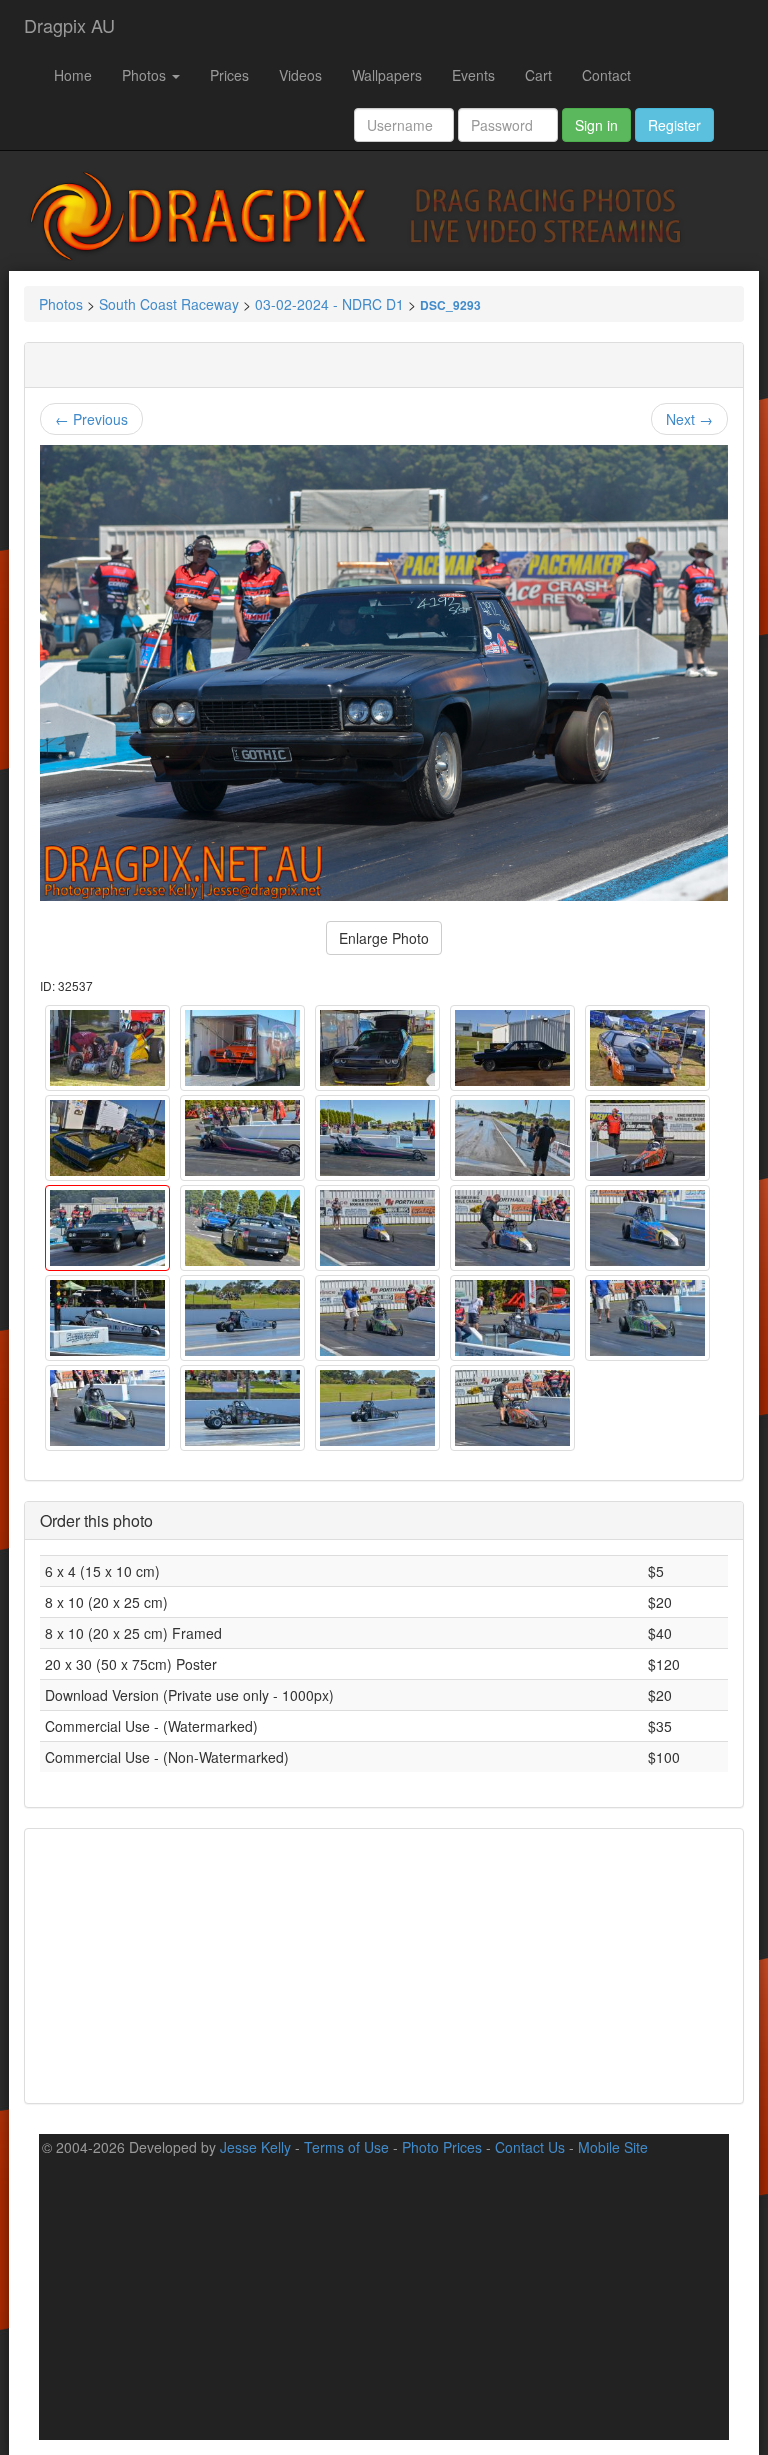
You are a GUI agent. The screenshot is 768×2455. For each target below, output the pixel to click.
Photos (146, 75)
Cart (538, 75)
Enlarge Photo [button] (384, 938)
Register (674, 125)
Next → (689, 419)
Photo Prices (442, 2147)
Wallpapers (387, 75)
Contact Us (530, 2147)
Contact (606, 75)
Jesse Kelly (255, 2147)
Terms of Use (346, 2147)
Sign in (596, 125)
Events (473, 75)
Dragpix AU (69, 25)
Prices (229, 75)
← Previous (91, 419)
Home (73, 75)
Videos (300, 75)
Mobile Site (613, 2147)
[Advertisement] (384, 1964)
